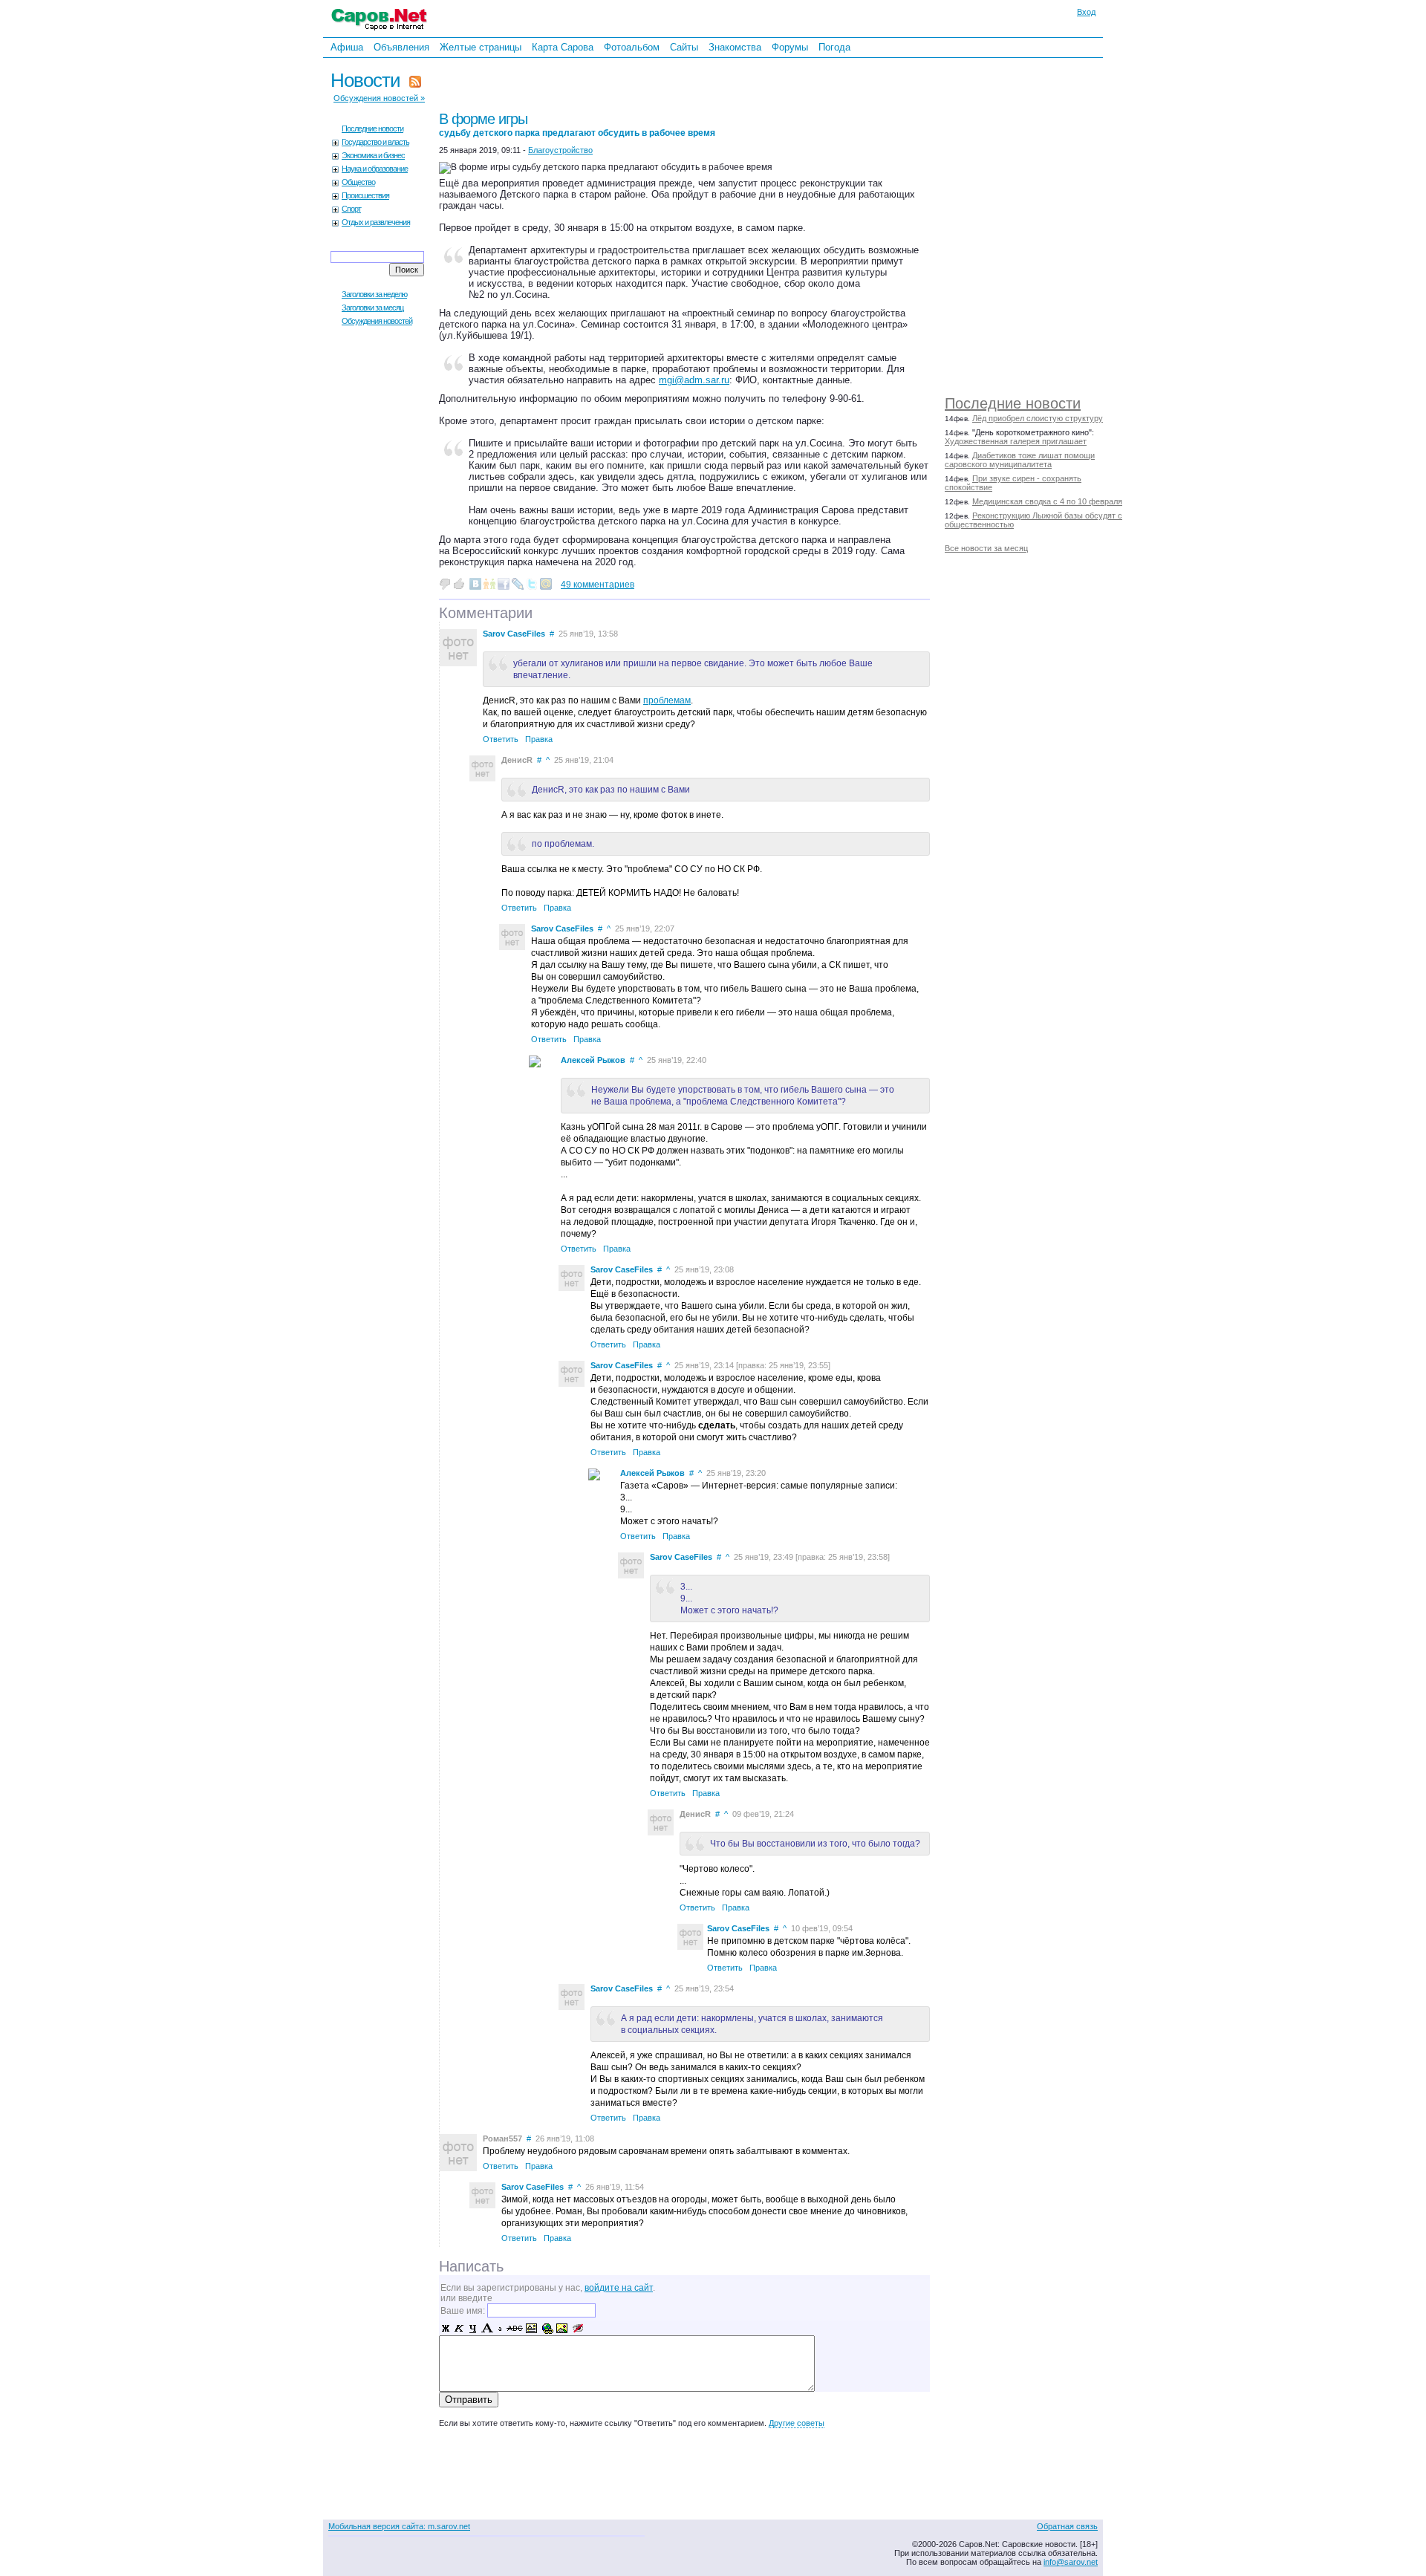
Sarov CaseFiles (514, 634)
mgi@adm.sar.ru (694, 380)
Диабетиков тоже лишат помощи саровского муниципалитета (1020, 460)
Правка (539, 739)
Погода (834, 47)
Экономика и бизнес (373, 155)
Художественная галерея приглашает (1016, 441)
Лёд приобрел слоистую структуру (1038, 418)
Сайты (684, 47)
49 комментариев (598, 585)
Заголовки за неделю (374, 294)
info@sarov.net (1071, 2562)
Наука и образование (375, 169)
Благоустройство (560, 150)
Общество (358, 182)
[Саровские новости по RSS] (415, 80)
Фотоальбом (632, 47)
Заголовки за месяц (372, 308)
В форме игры (577, 124)
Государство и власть (375, 142)
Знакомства (735, 47)
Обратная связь (1067, 2526)
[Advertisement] (1049, 223)
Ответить (501, 739)
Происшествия (365, 195)
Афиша (347, 47)
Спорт (351, 209)
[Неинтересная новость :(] (445, 584)
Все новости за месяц (986, 548)
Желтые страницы (481, 47)
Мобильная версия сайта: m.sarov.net (399, 2526)
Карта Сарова (563, 47)
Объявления (401, 47)
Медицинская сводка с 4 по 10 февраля (1047, 501)
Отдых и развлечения (376, 222)
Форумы (790, 47)
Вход (1086, 12)
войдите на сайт (619, 2288)
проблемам (667, 700)
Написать (471, 2266)
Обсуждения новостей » (379, 98)
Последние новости (1013, 403)
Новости (365, 80)
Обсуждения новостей (377, 321)
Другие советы (797, 2423)
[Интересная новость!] (459, 584)
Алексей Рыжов (593, 1060)
